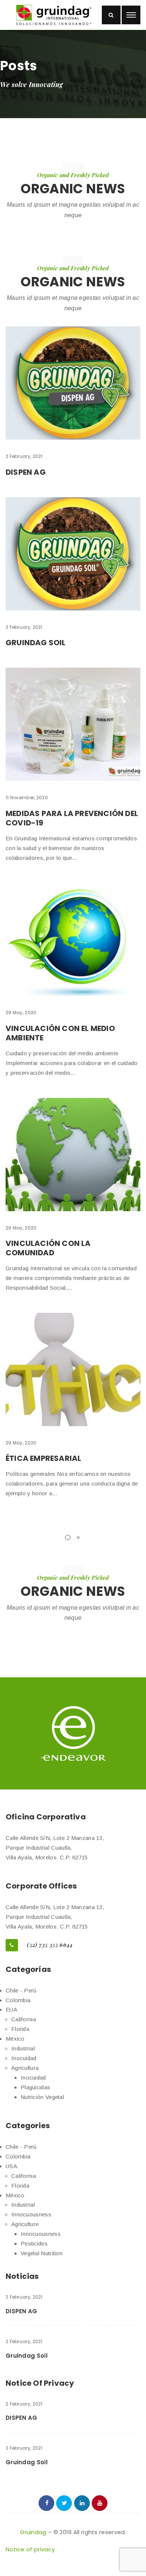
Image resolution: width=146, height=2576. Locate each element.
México (15, 2039)
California (24, 2019)
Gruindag (33, 2532)
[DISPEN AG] (73, 383)
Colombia (18, 2000)
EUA (11, 2009)
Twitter (64, 2503)
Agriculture (25, 2224)
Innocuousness (31, 2214)
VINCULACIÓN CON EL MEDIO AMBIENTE (60, 1033)
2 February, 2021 (24, 456)
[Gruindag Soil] (73, 554)
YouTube (100, 2503)
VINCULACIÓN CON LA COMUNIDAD (48, 1248)
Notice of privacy (30, 2549)
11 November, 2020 (27, 798)
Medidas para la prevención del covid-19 (72, 818)
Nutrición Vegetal (42, 2097)
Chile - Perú (21, 1990)
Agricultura (25, 2068)
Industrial (23, 2048)
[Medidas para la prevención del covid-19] (73, 724)
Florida (20, 2029)
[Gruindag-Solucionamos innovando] (54, 15)
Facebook (46, 2503)
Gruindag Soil (36, 643)
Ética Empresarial (43, 1458)
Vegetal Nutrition (42, 2253)
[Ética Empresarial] (73, 1369)
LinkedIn (82, 2503)
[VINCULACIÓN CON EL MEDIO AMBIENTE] (73, 939)
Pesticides (34, 2243)
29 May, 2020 (21, 1012)
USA (11, 2166)
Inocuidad (24, 2058)
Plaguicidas (35, 2087)
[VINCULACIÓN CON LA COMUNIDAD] (73, 1155)
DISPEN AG (26, 472)
